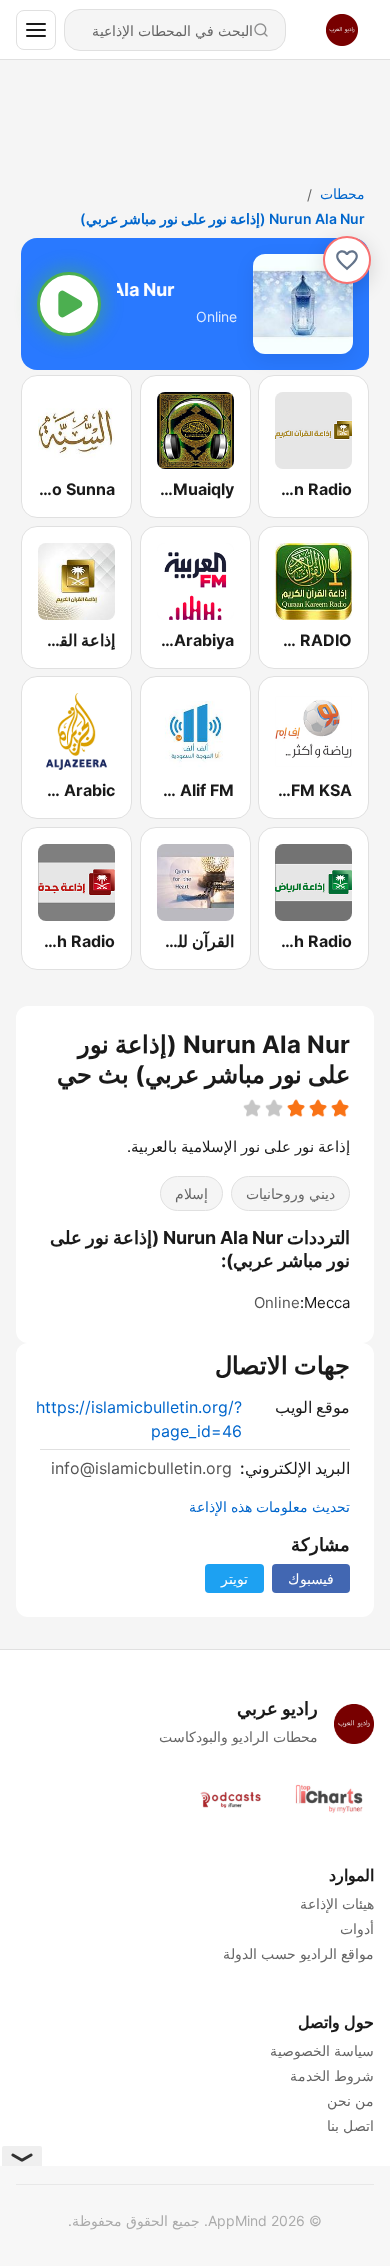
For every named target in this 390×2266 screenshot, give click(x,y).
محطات (342, 193)
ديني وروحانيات (290, 1194)
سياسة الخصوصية (322, 2050)
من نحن (350, 2100)
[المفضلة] (347, 260)
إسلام (191, 1194)
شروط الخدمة (332, 2075)
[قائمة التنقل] (36, 30)
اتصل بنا (350, 2125)
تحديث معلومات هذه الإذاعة (269, 1506)
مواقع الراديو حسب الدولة (298, 1953)
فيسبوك (311, 1578)
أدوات (357, 1928)
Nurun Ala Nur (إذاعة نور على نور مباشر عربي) (222, 218)
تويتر (234, 1578)
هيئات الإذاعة (337, 1903)
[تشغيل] (69, 304)
